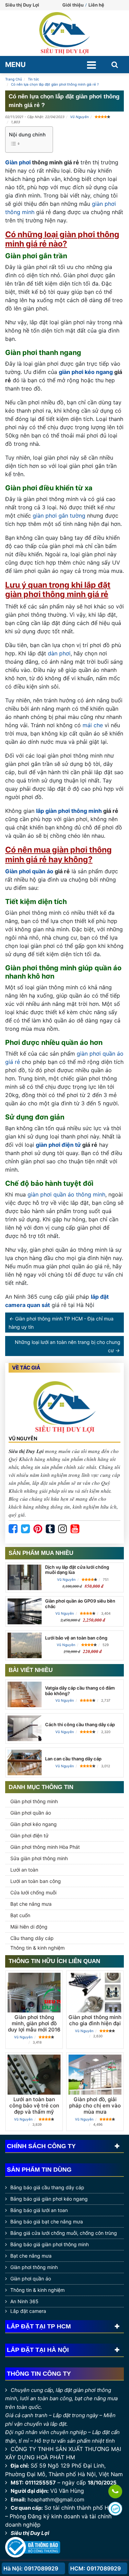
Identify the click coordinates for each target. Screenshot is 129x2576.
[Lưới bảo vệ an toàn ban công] (25, 1645)
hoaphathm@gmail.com (56, 2500)
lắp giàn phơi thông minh (69, 811)
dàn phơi (59, 653)
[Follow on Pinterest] (38, 1529)
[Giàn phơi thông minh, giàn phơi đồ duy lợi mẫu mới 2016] (34, 1993)
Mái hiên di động (29, 1927)
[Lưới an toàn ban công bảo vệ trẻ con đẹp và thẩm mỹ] (34, 2074)
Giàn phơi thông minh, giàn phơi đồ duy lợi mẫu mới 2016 (34, 2023)
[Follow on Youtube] (75, 1529)
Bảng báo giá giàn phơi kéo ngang (49, 2199)
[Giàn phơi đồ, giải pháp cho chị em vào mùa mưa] (95, 2074)
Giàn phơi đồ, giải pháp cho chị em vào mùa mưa (95, 2106)
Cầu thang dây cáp (32, 1938)
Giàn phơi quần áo (29, 871)
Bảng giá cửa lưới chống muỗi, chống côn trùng (64, 2233)
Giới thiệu (73, 5)
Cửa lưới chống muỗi (33, 1892)
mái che (93, 725)
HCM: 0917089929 (95, 2568)
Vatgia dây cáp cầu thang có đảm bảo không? (80, 1691)
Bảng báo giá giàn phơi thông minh (50, 2244)
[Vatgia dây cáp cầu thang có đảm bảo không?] (25, 1694)
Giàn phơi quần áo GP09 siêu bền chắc (80, 1604)
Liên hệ (96, 5)
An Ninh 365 (24, 2301)
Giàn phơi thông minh (34, 1801)
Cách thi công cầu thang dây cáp (80, 1724)
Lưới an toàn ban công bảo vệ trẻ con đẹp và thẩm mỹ (34, 2106)
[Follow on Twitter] (25, 1529)
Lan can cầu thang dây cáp (73, 1759)
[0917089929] (115, 2492)
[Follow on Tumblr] (50, 1529)
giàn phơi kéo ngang (86, 372)
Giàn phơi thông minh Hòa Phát (45, 1847)
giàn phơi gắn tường (59, 516)
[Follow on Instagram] (63, 1529)
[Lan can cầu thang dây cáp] (25, 1762)
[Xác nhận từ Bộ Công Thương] (33, 2547)
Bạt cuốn (20, 1915)
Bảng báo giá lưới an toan (39, 2210)
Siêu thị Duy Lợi (30, 2533)
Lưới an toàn (24, 1870)
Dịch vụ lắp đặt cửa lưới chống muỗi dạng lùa (77, 1570)
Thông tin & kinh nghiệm (37, 1948)
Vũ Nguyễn (79, 117)
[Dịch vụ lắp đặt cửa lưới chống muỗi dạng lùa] (25, 1577)
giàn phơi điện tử (58, 1145)
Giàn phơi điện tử (29, 1835)
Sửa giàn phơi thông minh (39, 1858)
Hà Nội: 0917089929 (31, 2568)
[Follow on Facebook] (13, 1529)
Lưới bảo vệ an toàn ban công (76, 1638)
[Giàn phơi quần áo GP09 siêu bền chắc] (25, 1611)
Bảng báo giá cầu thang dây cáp (47, 2187)
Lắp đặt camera (28, 2311)
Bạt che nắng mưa (31, 1904)
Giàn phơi (18, 162)
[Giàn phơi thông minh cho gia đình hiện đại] (95, 1993)
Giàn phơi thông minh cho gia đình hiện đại (95, 2020)
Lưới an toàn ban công (36, 1881)
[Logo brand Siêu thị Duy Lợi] (64, 33)
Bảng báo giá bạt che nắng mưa (47, 2222)
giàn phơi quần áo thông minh (66, 1194)
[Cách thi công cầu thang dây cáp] (25, 1728)
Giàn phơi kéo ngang (34, 1824)
